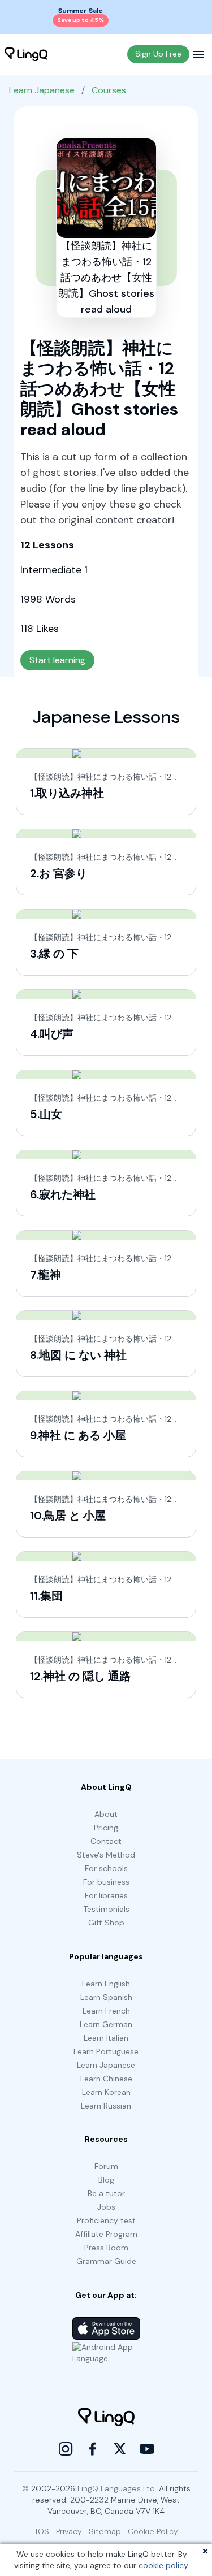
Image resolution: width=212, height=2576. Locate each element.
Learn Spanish (106, 1997)
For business (106, 1882)
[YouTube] (147, 2449)
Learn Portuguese (106, 2051)
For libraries (106, 1895)
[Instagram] (66, 2449)
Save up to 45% (81, 20)
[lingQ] (26, 54)
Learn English (106, 1984)
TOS (42, 2531)
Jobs (106, 2207)
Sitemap (105, 2531)
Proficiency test (106, 2220)
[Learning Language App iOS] (106, 2328)
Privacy (69, 2531)
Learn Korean (106, 2092)
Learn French (106, 2011)
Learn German (106, 2024)
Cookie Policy (153, 2531)
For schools (106, 1868)
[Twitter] (120, 2449)
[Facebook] (93, 2449)
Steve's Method (106, 1855)
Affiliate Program (106, 2234)
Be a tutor (106, 2193)
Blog (106, 2180)
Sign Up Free (158, 54)
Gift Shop (106, 1923)
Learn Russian (106, 2106)
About (106, 1814)
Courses (109, 90)
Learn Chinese (106, 2079)
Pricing (106, 1828)
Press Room (106, 2248)
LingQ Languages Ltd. (117, 2488)
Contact (106, 1841)
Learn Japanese (42, 90)
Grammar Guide (106, 2261)
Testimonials (106, 1909)
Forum (106, 2166)
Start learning (57, 660)
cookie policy (163, 2565)
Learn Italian (106, 2038)
